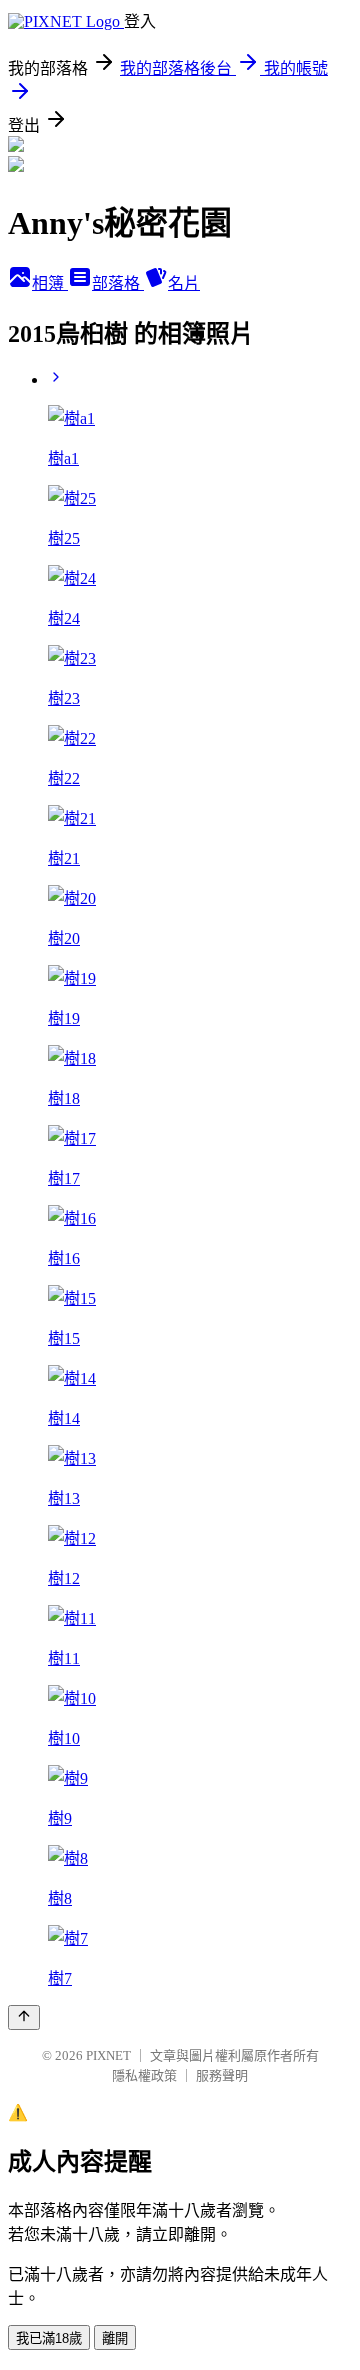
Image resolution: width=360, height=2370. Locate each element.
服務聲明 (222, 2075)
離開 (115, 2338)
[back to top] (24, 2017)
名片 (184, 283)
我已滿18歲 (49, 2338)
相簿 (50, 283)
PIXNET (108, 2055)
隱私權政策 (144, 2075)
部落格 (118, 283)
